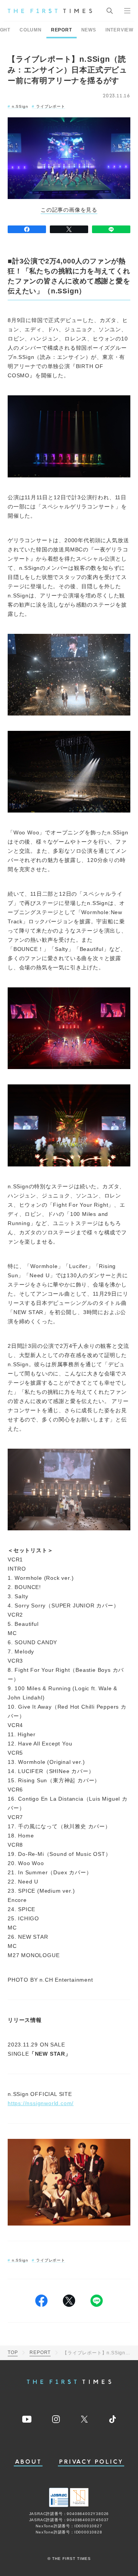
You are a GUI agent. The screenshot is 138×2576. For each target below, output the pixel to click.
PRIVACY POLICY (91, 2462)
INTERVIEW (119, 30)
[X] (69, 229)
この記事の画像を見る (69, 210)
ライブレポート (50, 106)
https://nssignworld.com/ (41, 2103)
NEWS (89, 30)
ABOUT (28, 2462)
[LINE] (111, 229)
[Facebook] (27, 229)
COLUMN (31, 30)
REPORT (62, 30)
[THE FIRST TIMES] (50, 11)
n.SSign (20, 106)
